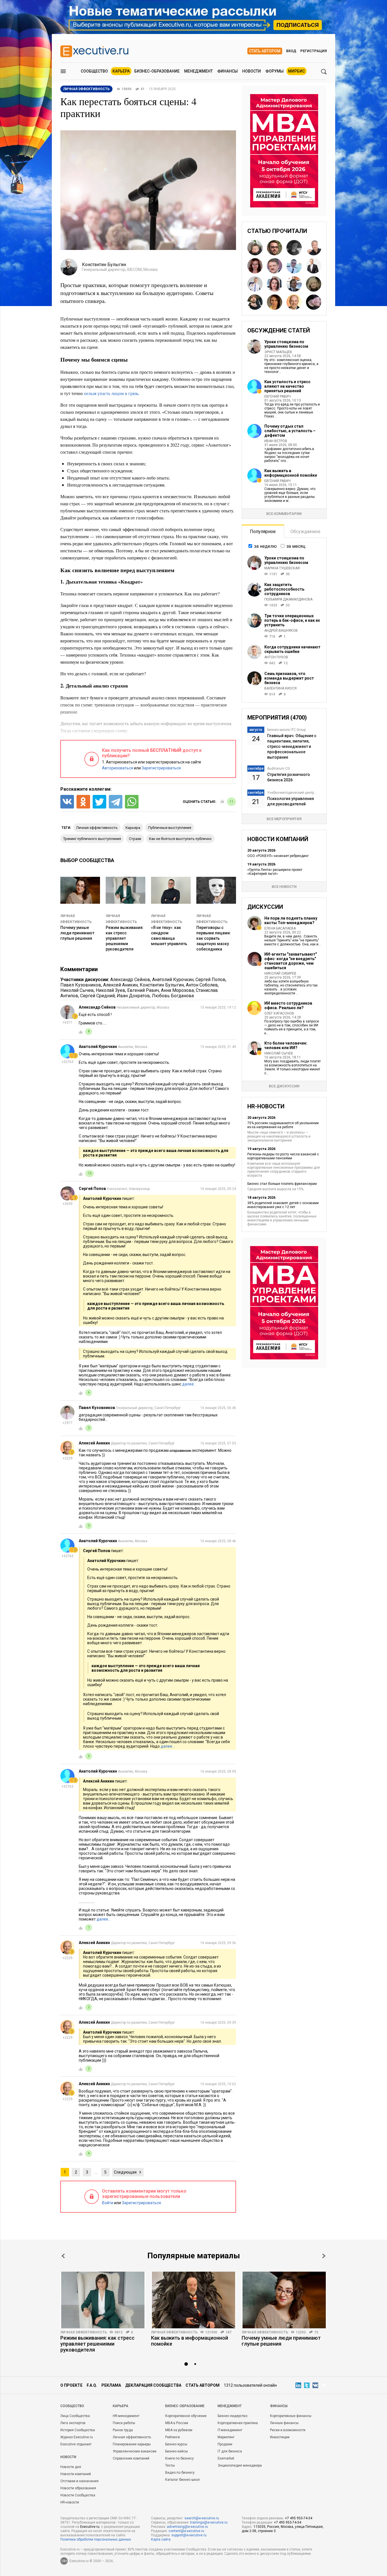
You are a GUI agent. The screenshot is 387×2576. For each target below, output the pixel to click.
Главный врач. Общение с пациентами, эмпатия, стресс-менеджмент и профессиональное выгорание (292, 746)
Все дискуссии (284, 1086)
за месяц (296, 546)
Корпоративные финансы (291, 2416)
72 (316, 2332)
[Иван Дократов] (314, 266)
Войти (108, 2203)
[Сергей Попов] (275, 266)
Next (324, 2256)
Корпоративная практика (238, 2423)
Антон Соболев (202, 985)
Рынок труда (123, 2430)
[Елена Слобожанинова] (314, 284)
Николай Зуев (110, 990)
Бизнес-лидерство (232, 2416)
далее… (189, 1384)
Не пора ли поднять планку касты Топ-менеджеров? (291, 920)
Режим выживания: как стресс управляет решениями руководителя (125, 938)
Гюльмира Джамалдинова (288, 599)
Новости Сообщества (78, 2495)
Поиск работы (124, 2423)
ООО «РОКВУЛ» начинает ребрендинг (278, 856)
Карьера (121, 71)
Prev (63, 2256)
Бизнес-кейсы (177, 2451)
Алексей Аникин (120, 985)
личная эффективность (97, 828)
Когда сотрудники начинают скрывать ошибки (292, 649)
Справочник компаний (131, 2458)
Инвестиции (280, 2437)
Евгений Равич (143, 990)
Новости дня (71, 2467)
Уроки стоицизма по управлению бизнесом (286, 344)
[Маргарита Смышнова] (294, 248)
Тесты (170, 2465)
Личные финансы (284, 2423)
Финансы (227, 71)
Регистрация (313, 51)
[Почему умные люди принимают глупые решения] (284, 2300)
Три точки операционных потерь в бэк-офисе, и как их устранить (292, 620)
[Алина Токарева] (275, 284)
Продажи (225, 2444)
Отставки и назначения (79, 2481)
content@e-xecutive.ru (186, 2531)
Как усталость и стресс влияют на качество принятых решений (287, 386)
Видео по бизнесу (180, 2473)
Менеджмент (198, 71)
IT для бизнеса (230, 2451)
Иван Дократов (133, 996)
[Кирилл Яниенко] (255, 302)
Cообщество (72, 2406)
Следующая (125, 2172)
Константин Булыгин (162, 985)
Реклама (111, 2385)
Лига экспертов (73, 2423)
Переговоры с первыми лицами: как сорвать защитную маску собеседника (214, 938)
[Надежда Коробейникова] (255, 266)
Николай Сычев (77, 990)
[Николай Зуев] (255, 248)
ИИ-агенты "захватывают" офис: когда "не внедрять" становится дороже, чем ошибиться (291, 961)
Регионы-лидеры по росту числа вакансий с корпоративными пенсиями (283, 1156)
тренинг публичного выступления (92, 839)
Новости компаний (76, 2474)
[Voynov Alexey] (294, 284)
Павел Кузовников (81, 985)
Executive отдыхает (76, 2444)
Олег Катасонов (279, 1013)
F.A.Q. (92, 2385)
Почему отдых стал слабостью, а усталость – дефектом (290, 431)
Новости (252, 71)
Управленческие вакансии (135, 2451)
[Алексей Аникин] (294, 302)
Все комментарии (284, 514)
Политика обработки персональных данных (96, 2539)
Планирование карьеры (132, 2444)
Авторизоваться (118, 768)
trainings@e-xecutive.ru (209, 2522)
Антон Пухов (276, 657)
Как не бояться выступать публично (180, 839)
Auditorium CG (278, 769)
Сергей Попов (210, 980)
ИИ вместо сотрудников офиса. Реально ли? (288, 1005)
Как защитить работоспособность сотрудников (284, 589)
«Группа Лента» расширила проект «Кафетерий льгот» (275, 872)
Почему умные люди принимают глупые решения (77, 933)
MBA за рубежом (179, 2430)
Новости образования (78, 2488)
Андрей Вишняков (281, 631)
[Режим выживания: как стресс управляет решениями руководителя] (103, 2300)
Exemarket (226, 2458)
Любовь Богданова (173, 996)
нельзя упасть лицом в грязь (111, 393)
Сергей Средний (97, 996)
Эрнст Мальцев (278, 352)
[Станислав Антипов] (275, 248)
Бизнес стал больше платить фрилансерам (282, 1184)
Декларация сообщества (153, 2385)
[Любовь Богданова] (275, 302)
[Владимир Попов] (294, 266)
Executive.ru (90, 2527)
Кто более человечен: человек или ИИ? (286, 1045)
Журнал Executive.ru (77, 2437)
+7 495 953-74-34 (299, 2518)
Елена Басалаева (280, 928)
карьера (133, 828)
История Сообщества (78, 2430)
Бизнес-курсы (176, 2444)
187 (228, 2332)
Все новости (284, 887)
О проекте (71, 2385)
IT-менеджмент (230, 2430)
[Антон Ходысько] (255, 284)
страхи (135, 839)
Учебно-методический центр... (292, 793)
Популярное (263, 531)
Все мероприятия (284, 819)
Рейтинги (173, 2437)
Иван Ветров (276, 441)
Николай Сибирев (280, 973)
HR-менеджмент (126, 2416)
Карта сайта (161, 2539)
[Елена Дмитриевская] (314, 302)
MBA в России (177, 2423)
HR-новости (70, 2502)
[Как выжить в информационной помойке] (193, 2300)
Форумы (275, 71)
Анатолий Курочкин (173, 980)
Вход (291, 51)
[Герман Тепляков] (314, 248)
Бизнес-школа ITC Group (286, 730)
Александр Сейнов (130, 980)
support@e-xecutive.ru (189, 2535)
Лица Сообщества (75, 2416)
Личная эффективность (84, 2332)
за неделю (265, 546)
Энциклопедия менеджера (240, 2465)
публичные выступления (170, 828)
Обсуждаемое (305, 531)
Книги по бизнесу (179, 2458)
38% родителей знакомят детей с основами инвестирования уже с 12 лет (283, 1205)
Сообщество (94, 71)
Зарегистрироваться (161, 768)
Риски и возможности (288, 2430)
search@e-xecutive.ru (202, 2518)
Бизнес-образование (157, 71)
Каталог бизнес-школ (182, 2480)
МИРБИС (296, 71)
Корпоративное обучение (186, 2416)
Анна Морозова (177, 990)
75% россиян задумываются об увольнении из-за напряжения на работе (283, 1125)
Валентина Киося (280, 688)
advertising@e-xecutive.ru (187, 2527)
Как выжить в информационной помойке (291, 473)
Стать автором (265, 51)
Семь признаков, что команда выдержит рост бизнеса (289, 678)
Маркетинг (226, 2437)
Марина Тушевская (282, 568)
